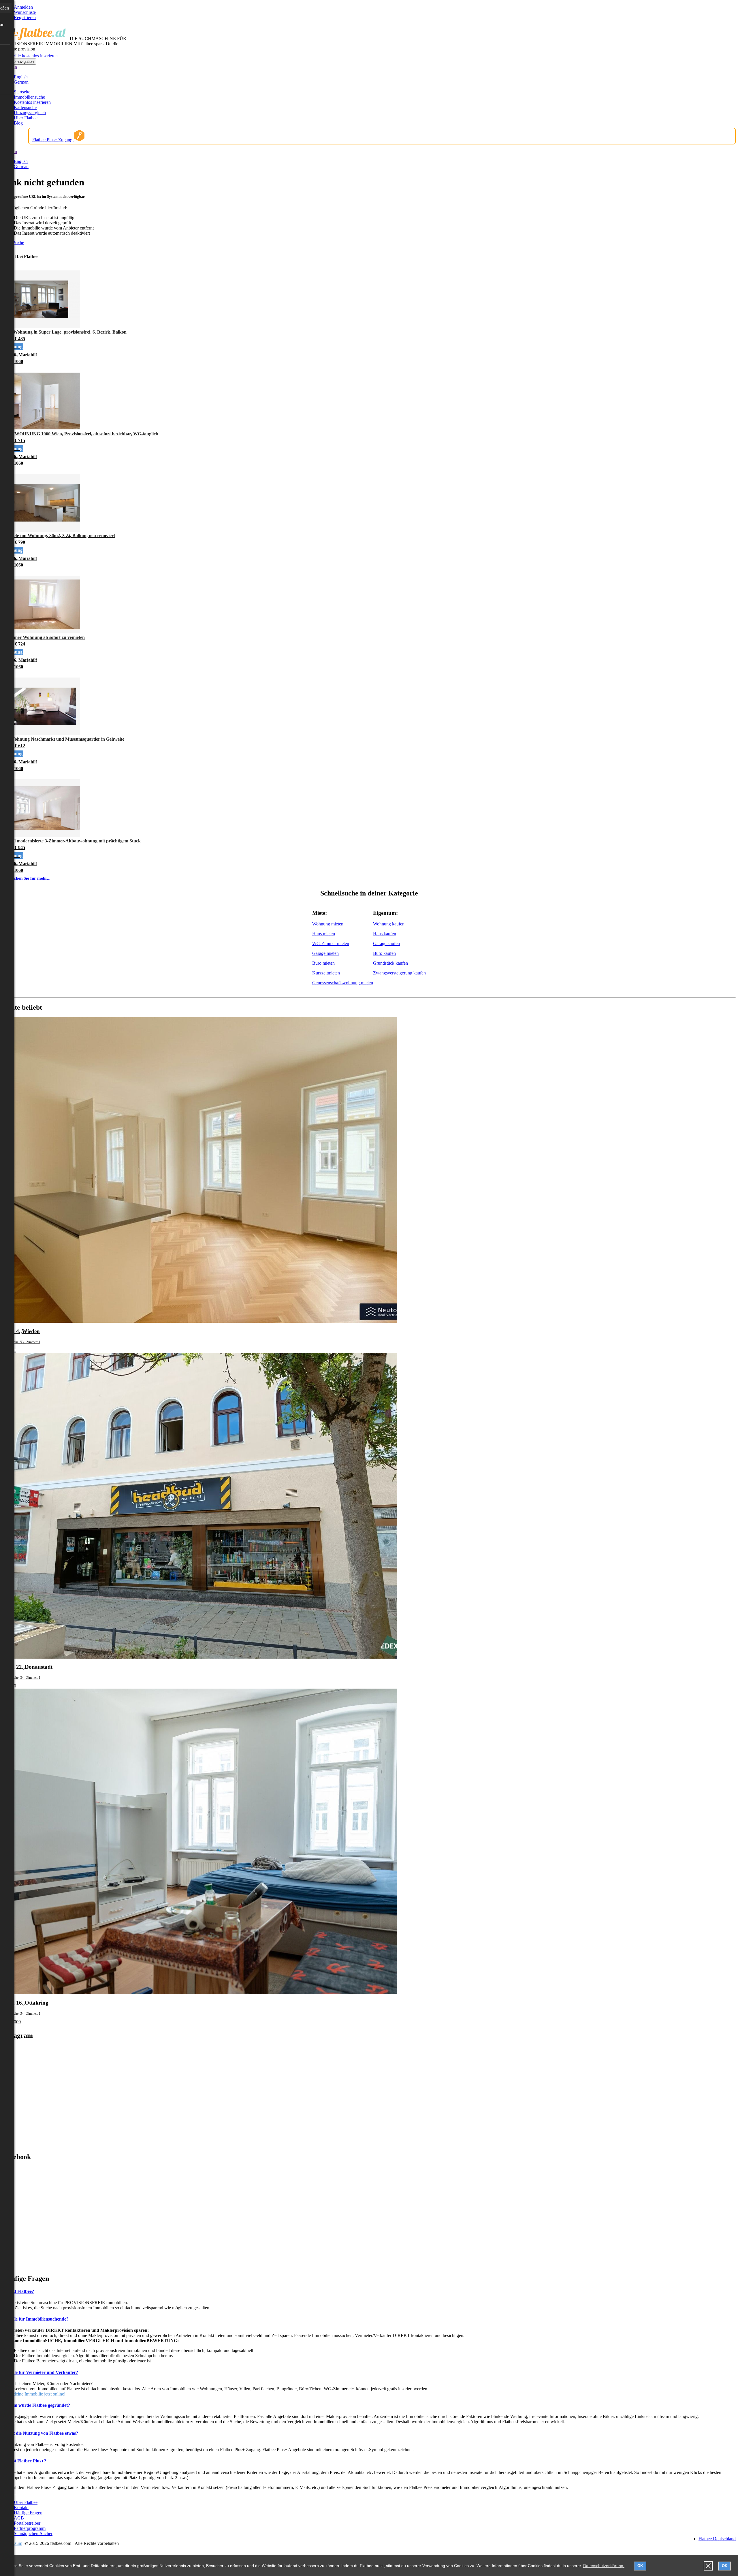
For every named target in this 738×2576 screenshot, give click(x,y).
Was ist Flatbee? (18, 2291)
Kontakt (21, 2508)
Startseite (22, 92)
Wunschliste (25, 12)
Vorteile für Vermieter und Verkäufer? (40, 2372)
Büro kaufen (384, 953)
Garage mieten (325, 953)
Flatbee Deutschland (717, 2539)
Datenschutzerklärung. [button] (604, 2566)
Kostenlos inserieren (32, 102)
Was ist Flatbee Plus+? (24, 2461)
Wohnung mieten (328, 924)
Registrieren (25, 17)
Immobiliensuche (29, 97)
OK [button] (640, 2566)
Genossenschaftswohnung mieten (343, 983)
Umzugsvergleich (30, 113)
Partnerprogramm (30, 2528)
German (21, 82)
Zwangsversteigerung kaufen (399, 973)
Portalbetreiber (27, 2523)
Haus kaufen (385, 934)
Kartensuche (25, 107)
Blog (18, 123)
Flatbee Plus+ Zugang (53, 140)
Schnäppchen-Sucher (33, 2533)
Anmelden (23, 7)
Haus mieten (324, 934)
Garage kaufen (386, 943)
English (21, 77)
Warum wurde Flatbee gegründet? (36, 2405)
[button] (708, 2566)
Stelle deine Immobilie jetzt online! (34, 2394)
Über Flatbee (26, 118)
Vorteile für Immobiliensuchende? (35, 2319)
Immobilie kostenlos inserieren (30, 56)
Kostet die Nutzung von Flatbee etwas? (40, 2433)
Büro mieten (323, 963)
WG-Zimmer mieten (331, 943)
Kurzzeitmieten (326, 973)
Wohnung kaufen (389, 924)
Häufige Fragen (28, 2513)
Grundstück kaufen (390, 963)
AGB (19, 2518)
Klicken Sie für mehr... (29, 878)
